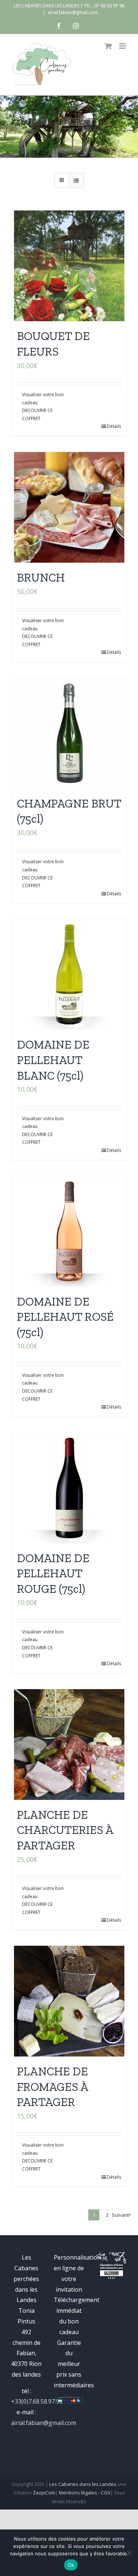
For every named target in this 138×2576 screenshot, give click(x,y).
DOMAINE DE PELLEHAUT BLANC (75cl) (53, 1060)
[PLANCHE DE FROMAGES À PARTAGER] (69, 2001)
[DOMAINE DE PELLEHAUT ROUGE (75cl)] (69, 1488)
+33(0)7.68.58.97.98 (37, 2401)
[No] (129, 2553)
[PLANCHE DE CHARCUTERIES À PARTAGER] (69, 1745)
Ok (71, 2565)
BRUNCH (41, 577)
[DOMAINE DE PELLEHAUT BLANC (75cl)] (69, 974)
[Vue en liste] (76, 180)
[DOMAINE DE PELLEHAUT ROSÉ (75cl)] (69, 1231)
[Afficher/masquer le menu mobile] (123, 46)
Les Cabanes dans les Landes (83, 2484)
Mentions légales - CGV (85, 2493)
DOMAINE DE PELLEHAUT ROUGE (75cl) (53, 1573)
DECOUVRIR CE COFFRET (37, 414)
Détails (114, 426)
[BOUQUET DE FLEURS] (69, 266)
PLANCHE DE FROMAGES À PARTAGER (52, 2087)
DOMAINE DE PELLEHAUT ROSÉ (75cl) (65, 1317)
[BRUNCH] (69, 507)
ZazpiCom (44, 2493)
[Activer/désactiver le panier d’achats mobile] (108, 46)
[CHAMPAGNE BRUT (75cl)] (69, 733)
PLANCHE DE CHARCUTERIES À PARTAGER (65, 1830)
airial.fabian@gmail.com (73, 12)
